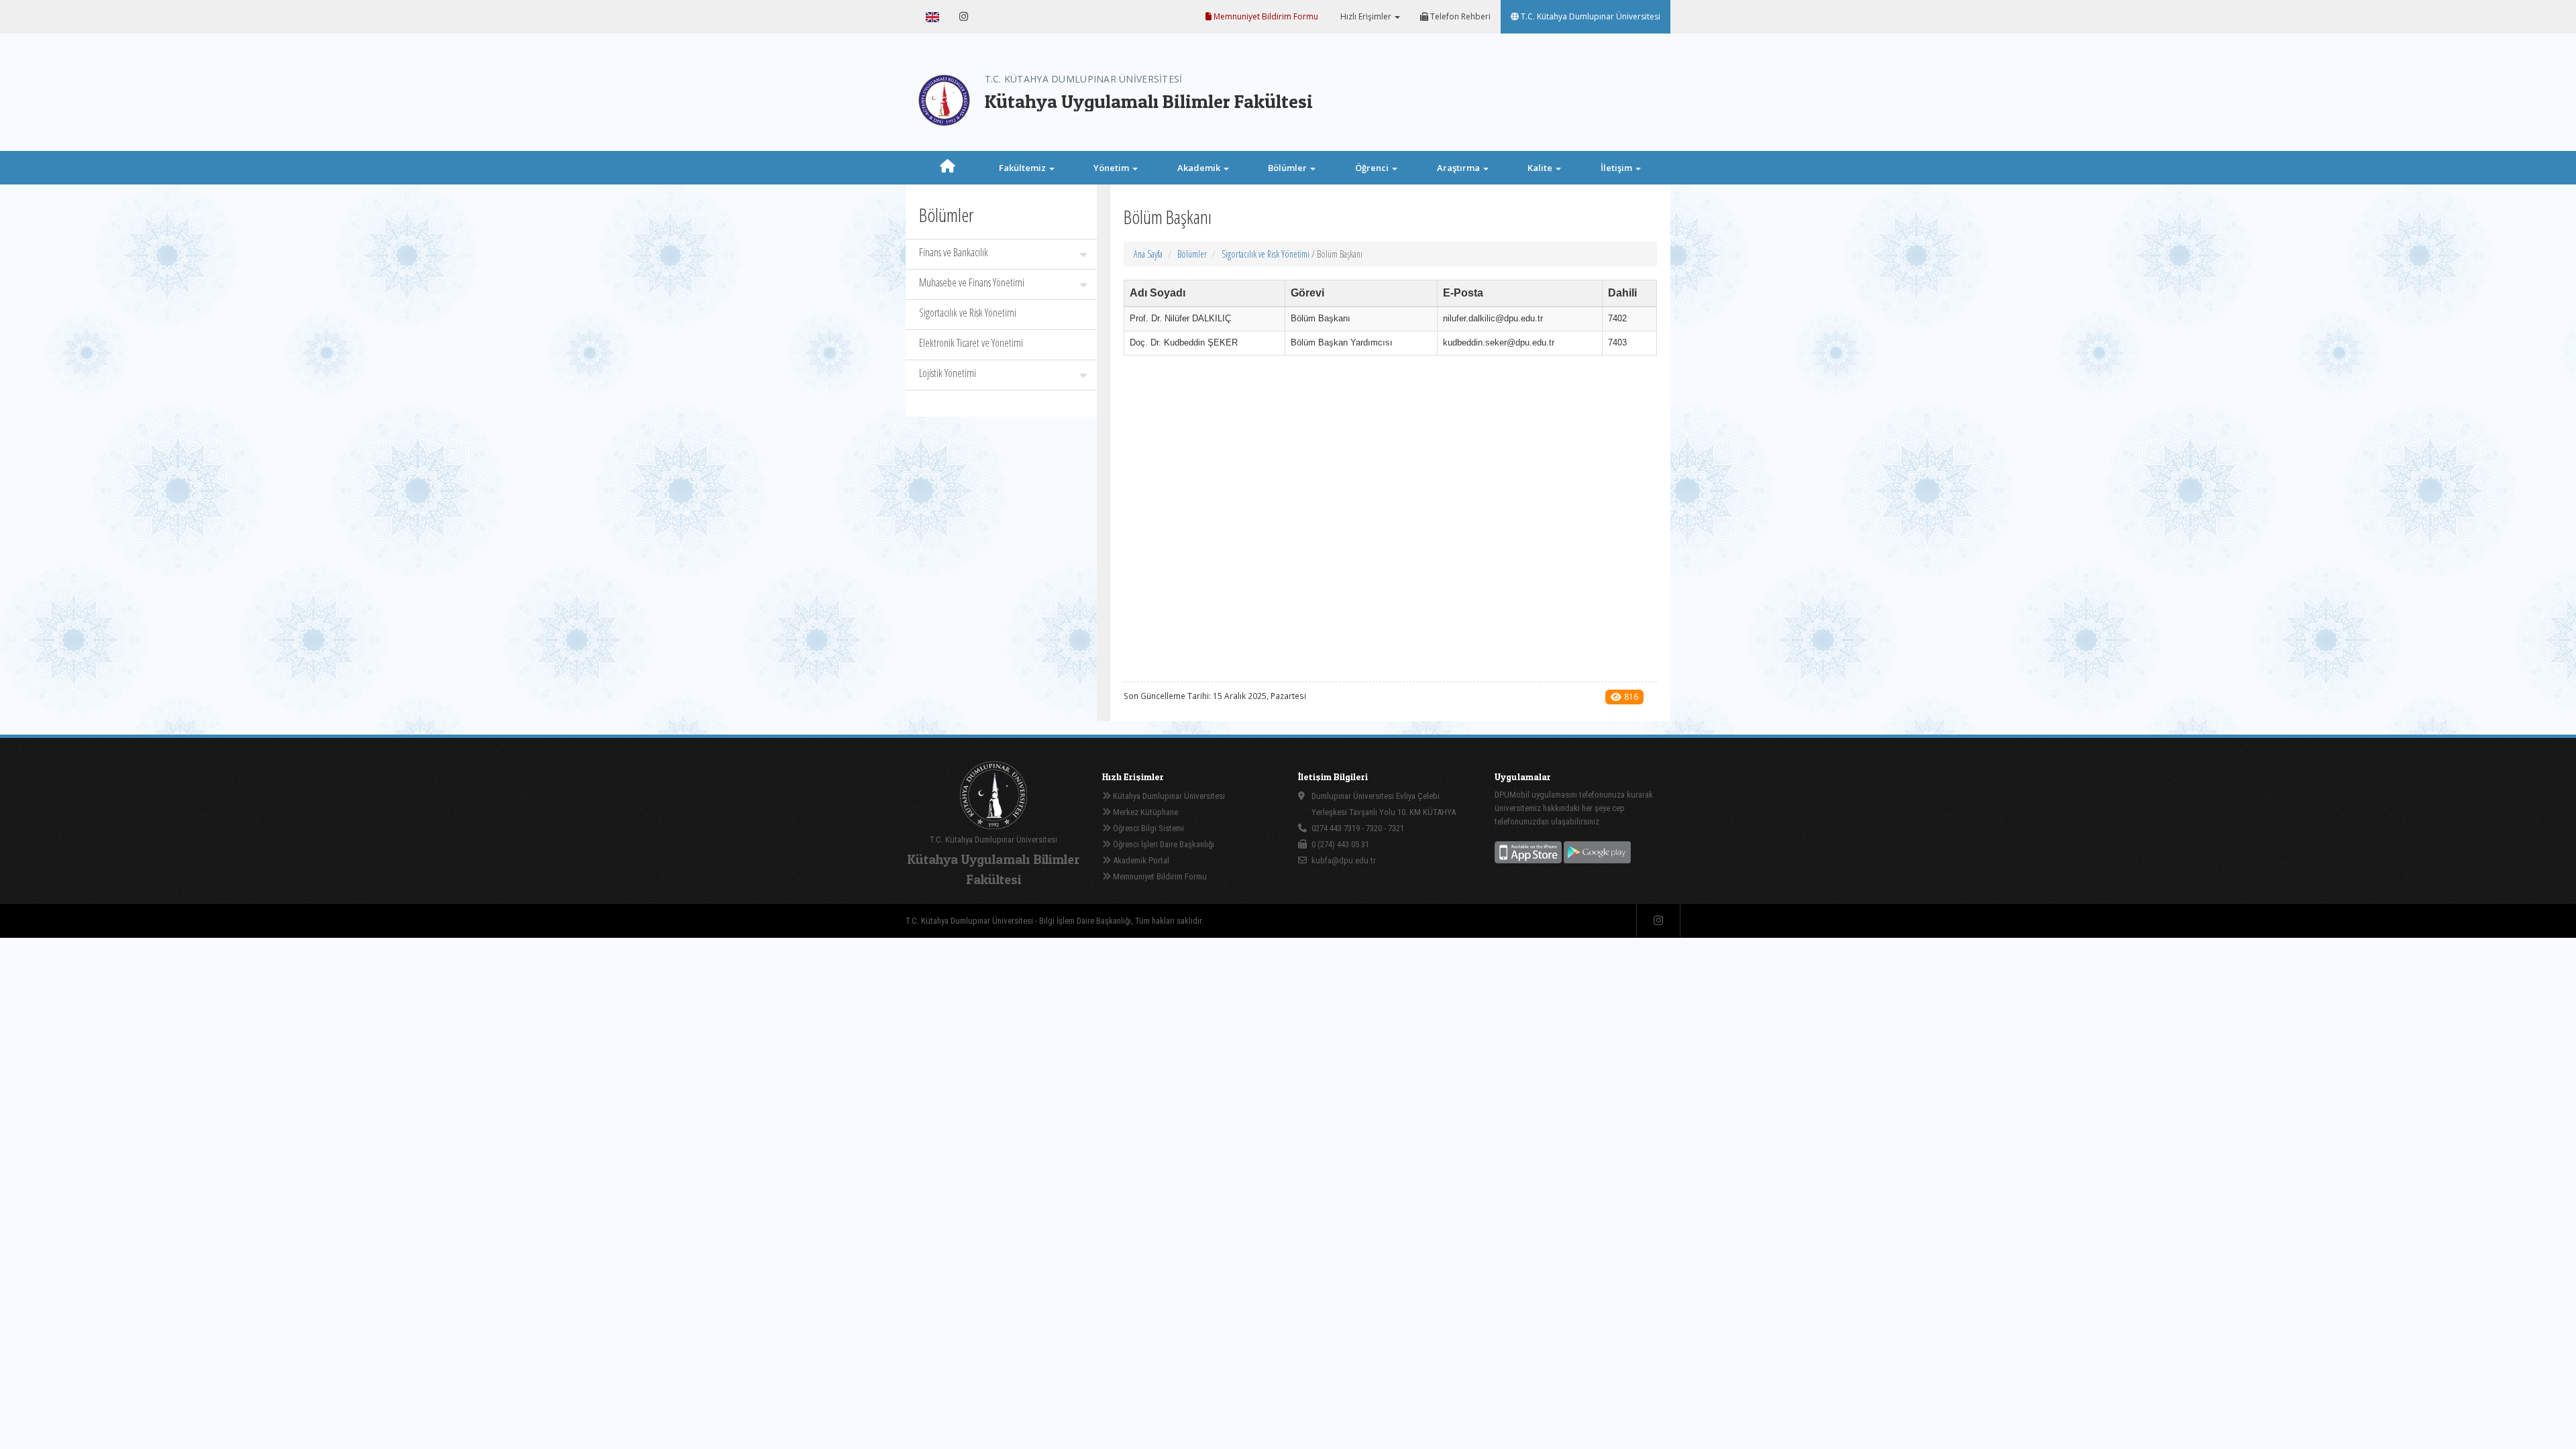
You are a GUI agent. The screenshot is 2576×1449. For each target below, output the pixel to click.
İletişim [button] (1617, 168)
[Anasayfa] (948, 168)
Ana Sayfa (1148, 254)
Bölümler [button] (1288, 168)
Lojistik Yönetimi (948, 373)
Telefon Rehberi (1459, 16)
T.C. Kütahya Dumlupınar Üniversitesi (1590, 16)
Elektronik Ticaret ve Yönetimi (971, 343)
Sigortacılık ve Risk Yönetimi (968, 313)
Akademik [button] (1200, 168)
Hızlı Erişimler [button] (1366, 16)
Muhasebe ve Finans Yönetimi (972, 282)
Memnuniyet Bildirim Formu (1265, 16)
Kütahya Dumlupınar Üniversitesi (1168, 796)
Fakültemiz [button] (1023, 168)
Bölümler (1192, 254)
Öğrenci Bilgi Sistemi (1147, 828)
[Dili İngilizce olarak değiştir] (932, 17)
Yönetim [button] (1112, 168)
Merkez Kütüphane (1144, 812)
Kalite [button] (1541, 168)
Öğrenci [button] (1373, 168)
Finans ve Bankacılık (954, 252)
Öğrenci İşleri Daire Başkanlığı (1163, 844)
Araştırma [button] (1459, 168)
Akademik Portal (1140, 860)
